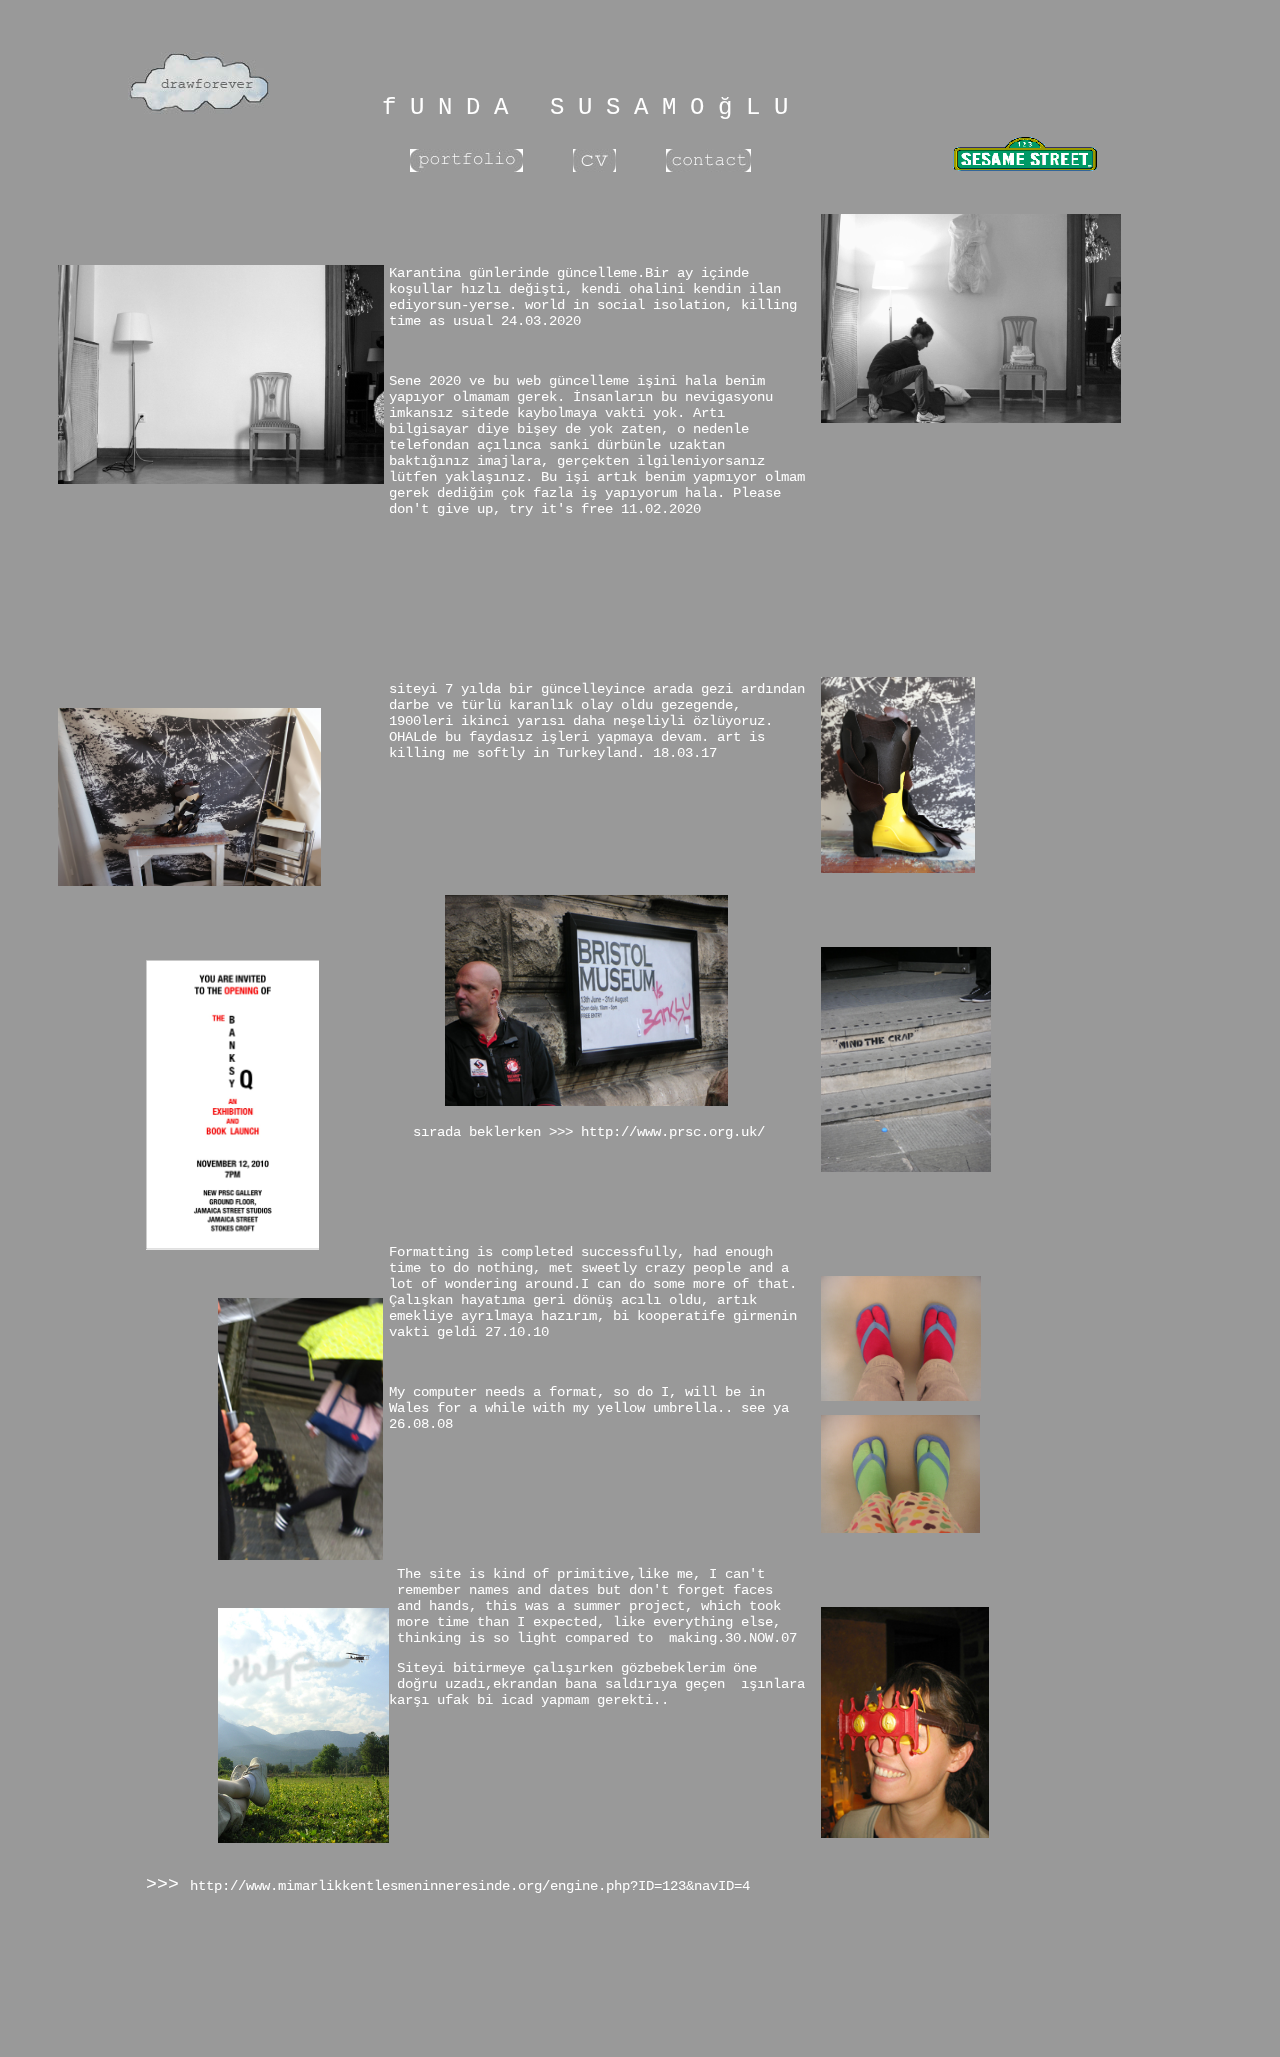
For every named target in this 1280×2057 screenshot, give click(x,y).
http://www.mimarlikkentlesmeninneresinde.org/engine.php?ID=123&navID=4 (470, 1886)
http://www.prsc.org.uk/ (669, 1132)
